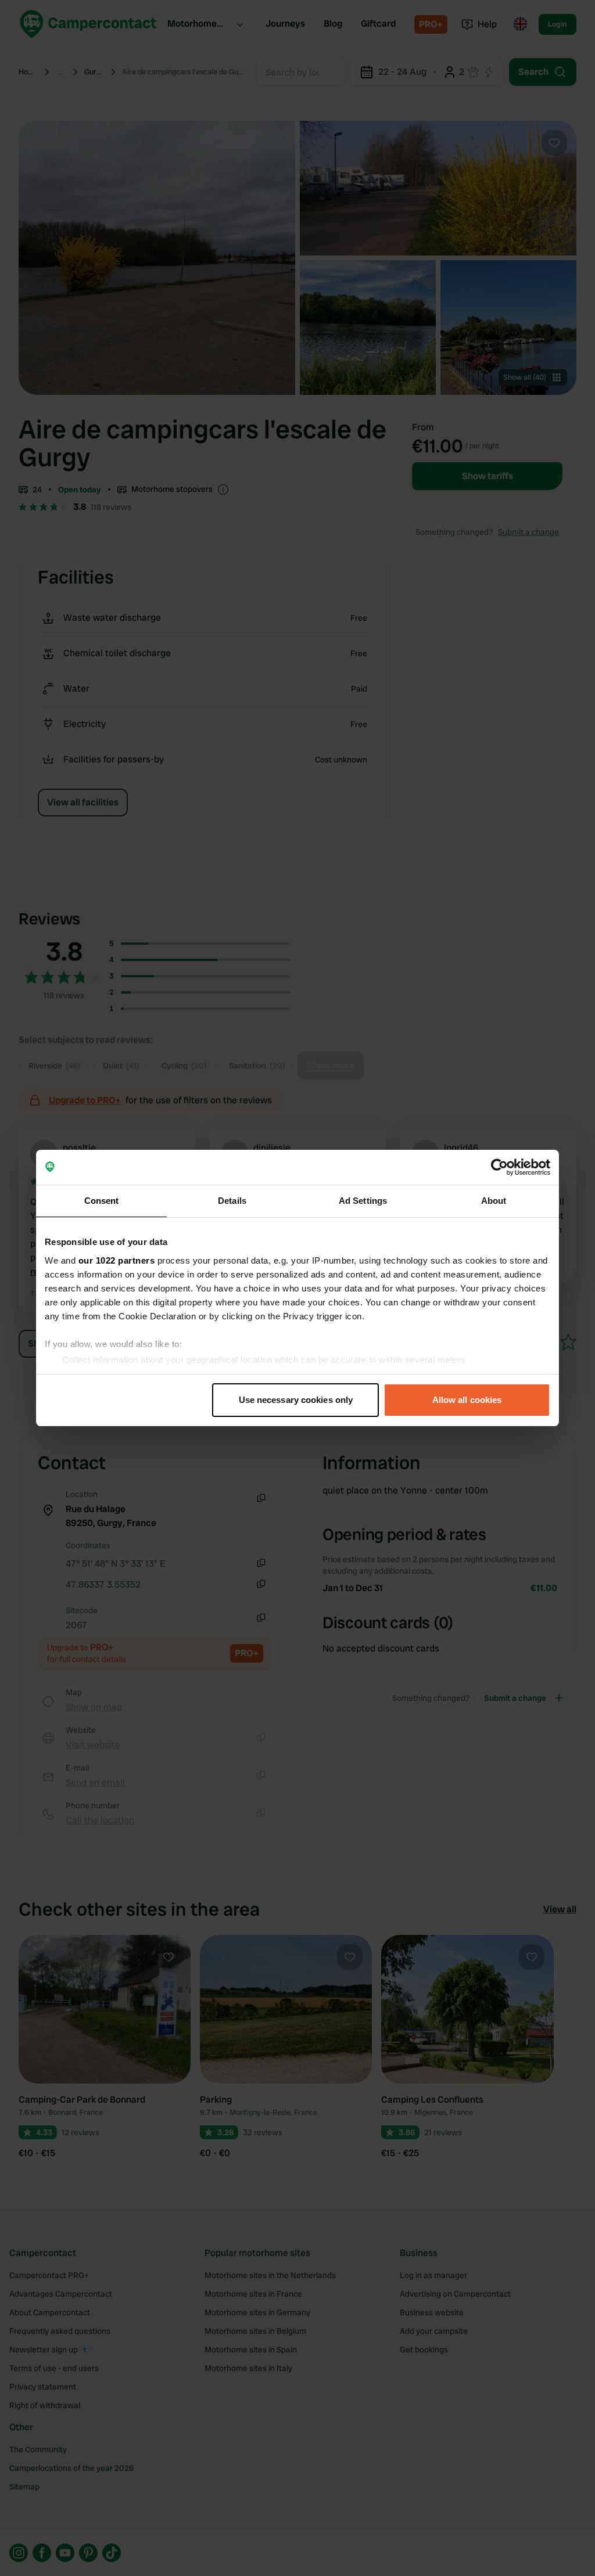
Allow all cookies (467, 1400)
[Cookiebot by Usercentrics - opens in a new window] (499, 1167)
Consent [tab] (102, 1201)
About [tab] (494, 1201)
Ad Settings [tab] (363, 1201)
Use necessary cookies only (296, 1400)
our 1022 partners (117, 1260)
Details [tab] (232, 1201)
